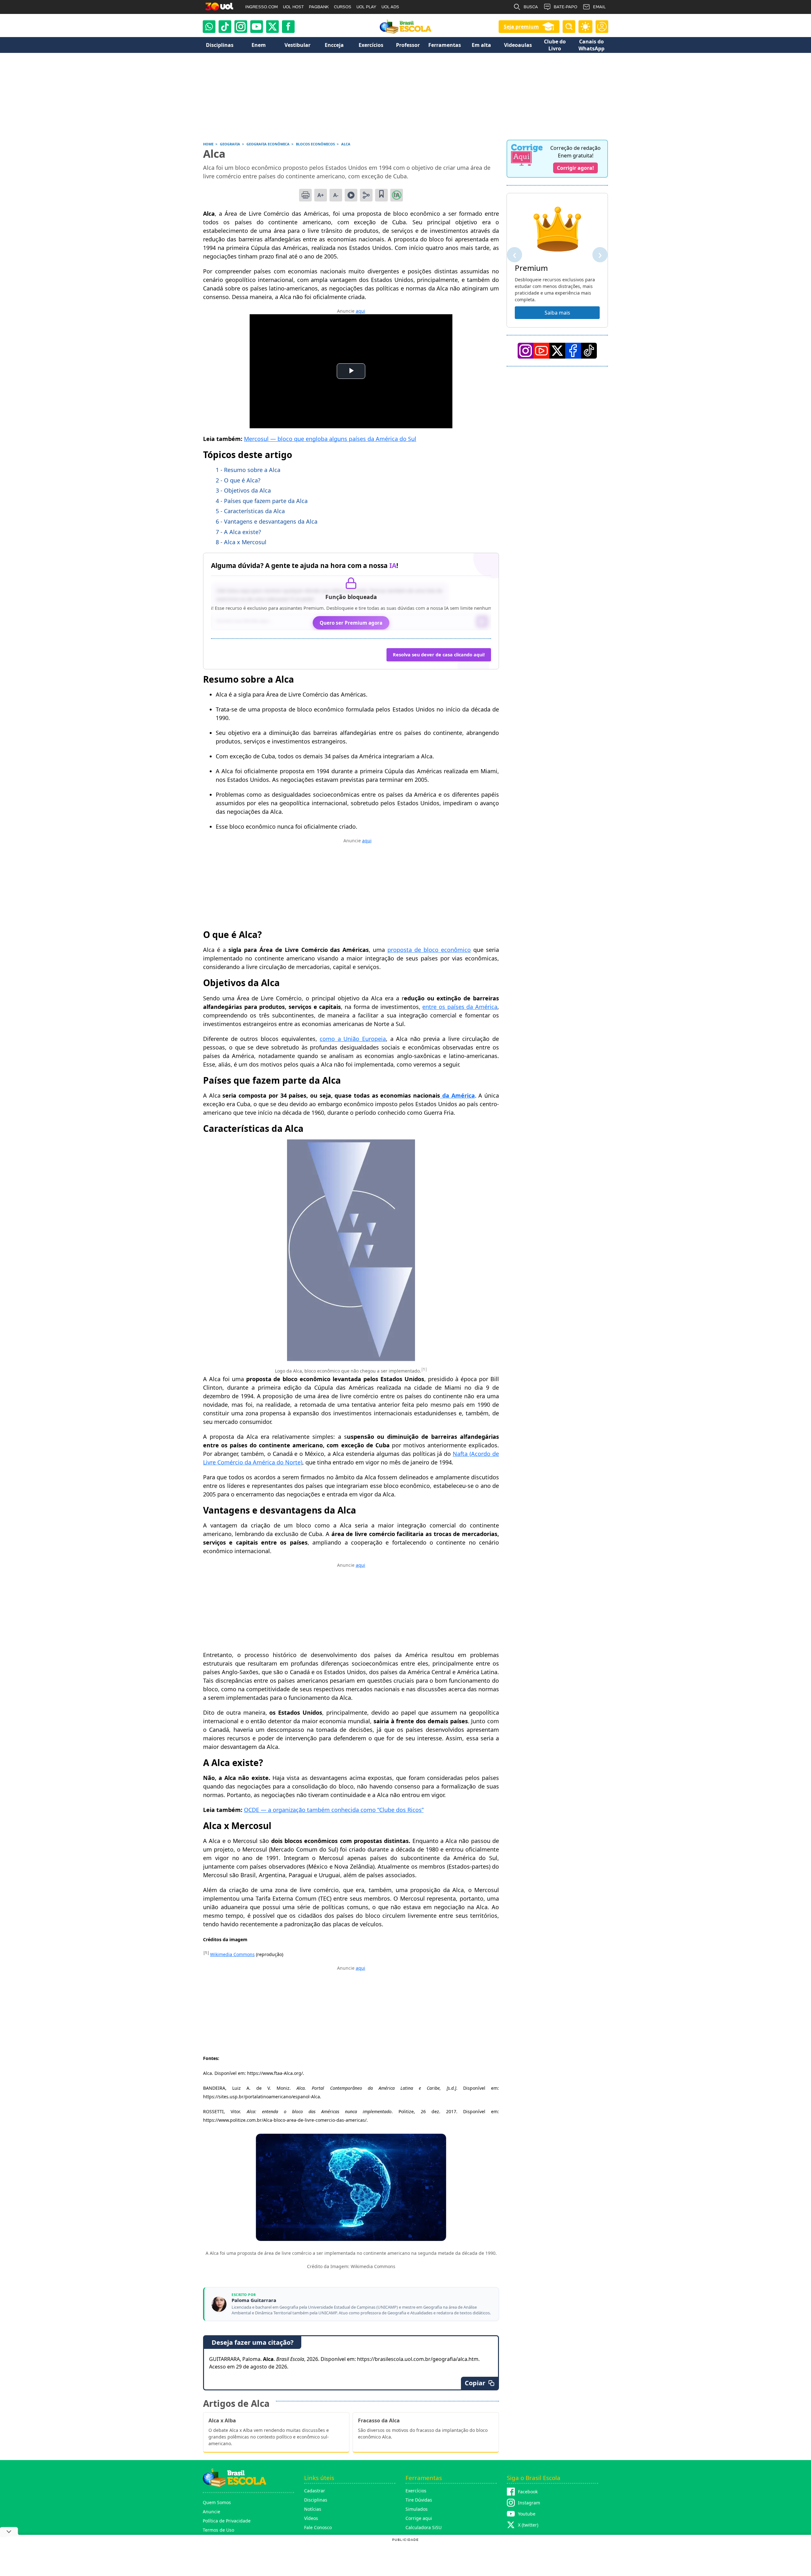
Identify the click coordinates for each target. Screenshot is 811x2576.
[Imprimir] (305, 195)
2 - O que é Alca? (238, 480)
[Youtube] (257, 27)
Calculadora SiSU (424, 2527)
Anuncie (211, 2512)
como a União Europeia (353, 1039)
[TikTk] (589, 351)
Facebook (528, 2492)
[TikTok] (225, 27)
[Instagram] (241, 27)
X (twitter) (528, 2525)
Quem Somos (217, 2502)
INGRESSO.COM (262, 7)
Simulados (417, 2509)
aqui (361, 311)
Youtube (527, 2514)
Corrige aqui (419, 2518)
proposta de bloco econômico (429, 950)
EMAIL (599, 7)
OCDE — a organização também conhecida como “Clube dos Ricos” (334, 1810)
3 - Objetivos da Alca (243, 490)
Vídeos (311, 2518)
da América (457, 1095)
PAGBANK (319, 7)
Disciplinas (316, 2500)
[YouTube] (541, 351)
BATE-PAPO (565, 7)
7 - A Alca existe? (238, 532)
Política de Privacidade (227, 2521)
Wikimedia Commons (232, 1954)
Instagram (529, 2503)
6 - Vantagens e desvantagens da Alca (267, 521)
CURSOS (343, 7)
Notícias (313, 2509)
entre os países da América (460, 1007)
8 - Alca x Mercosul (241, 542)
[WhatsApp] (209, 27)
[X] (272, 27)
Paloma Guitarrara (254, 2300)
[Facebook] (573, 351)
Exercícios (416, 2491)
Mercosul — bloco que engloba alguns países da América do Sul (330, 439)
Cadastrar (315, 2491)
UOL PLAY (366, 7)
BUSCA (531, 7)
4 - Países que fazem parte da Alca (262, 501)
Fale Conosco (318, 2527)
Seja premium (521, 27)
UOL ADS (390, 7)
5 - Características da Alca (250, 511)
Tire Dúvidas (419, 2500)
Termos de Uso (218, 2530)
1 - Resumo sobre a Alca (248, 470)
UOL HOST (293, 7)
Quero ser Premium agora (351, 623)
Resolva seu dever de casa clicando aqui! (439, 655)
